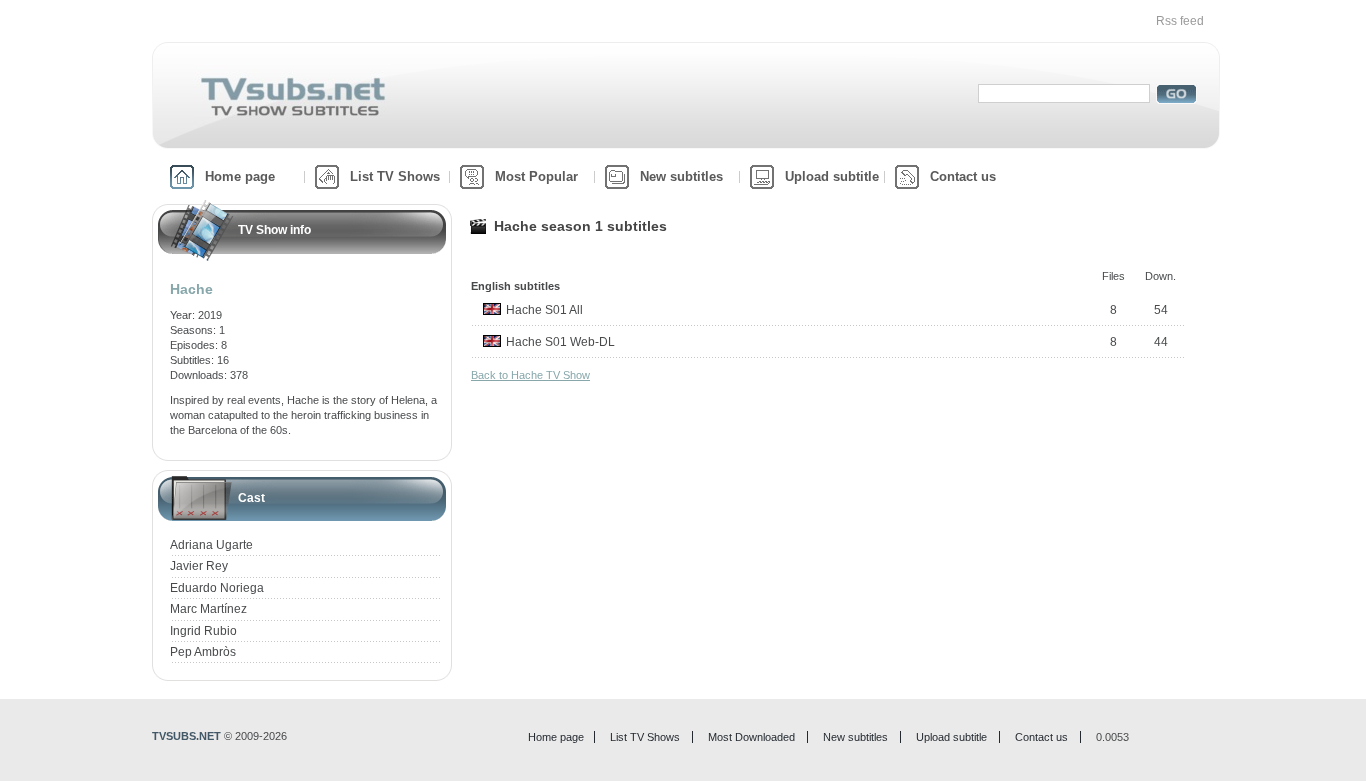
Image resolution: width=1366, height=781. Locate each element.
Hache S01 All (544, 310)
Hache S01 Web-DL (560, 342)
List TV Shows (395, 176)
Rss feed (1180, 21)
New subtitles (681, 176)
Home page (240, 176)
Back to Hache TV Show (530, 375)
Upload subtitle (832, 176)
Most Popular (536, 176)
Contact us (963, 176)
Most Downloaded (751, 737)
